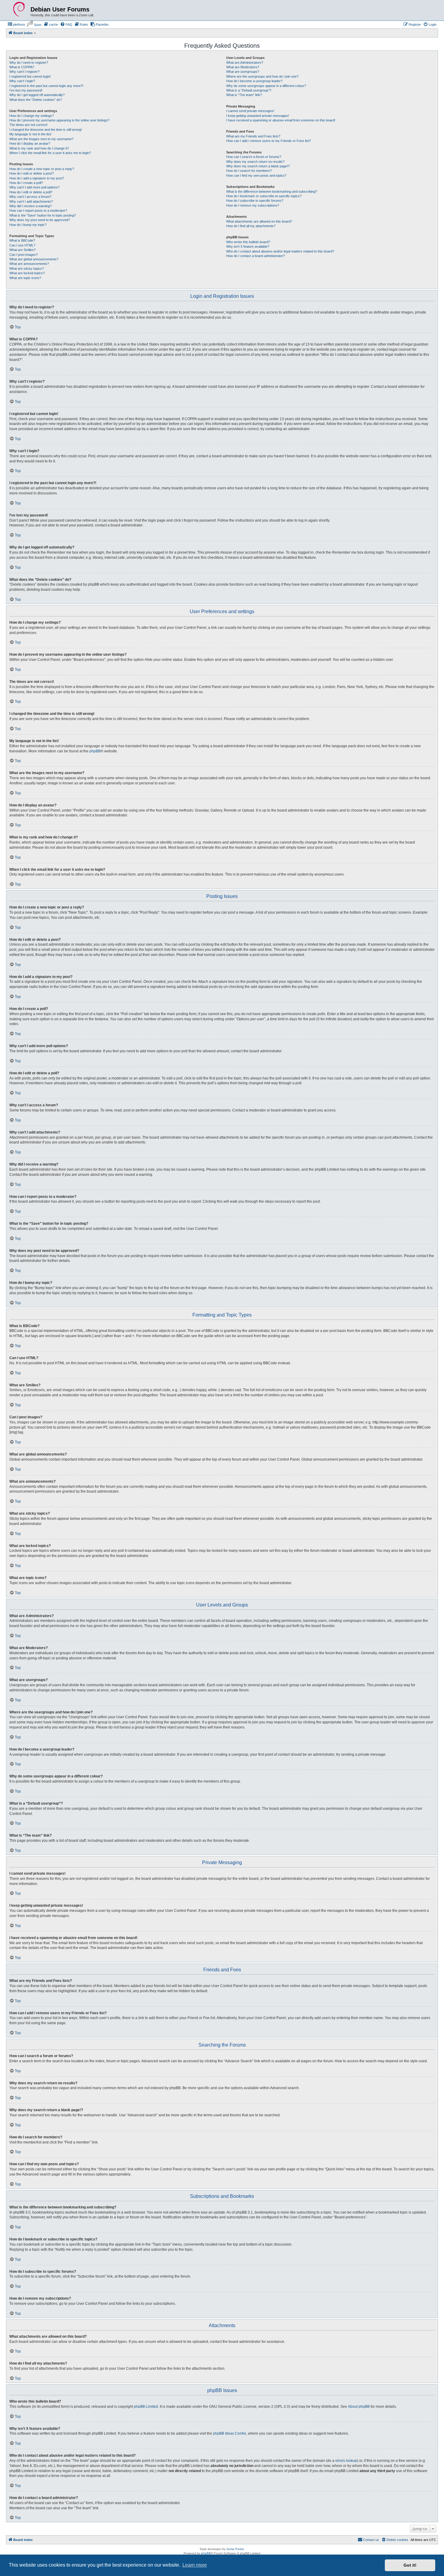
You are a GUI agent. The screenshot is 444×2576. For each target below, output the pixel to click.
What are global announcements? (34, 259)
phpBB (95, 751)
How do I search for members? (249, 171)
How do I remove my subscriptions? (253, 205)
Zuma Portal (235, 2549)
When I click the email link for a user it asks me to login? (50, 153)
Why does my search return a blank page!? (258, 166)
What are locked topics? (27, 273)
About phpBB (359, 2407)
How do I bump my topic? (28, 225)
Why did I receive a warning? (31, 206)
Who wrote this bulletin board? (248, 242)
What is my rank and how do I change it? (39, 148)
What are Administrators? (245, 63)
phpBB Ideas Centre (230, 2433)
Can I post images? (24, 255)
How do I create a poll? (26, 183)
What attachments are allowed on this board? (259, 221)
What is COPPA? (22, 67)
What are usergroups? (243, 72)
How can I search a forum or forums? (254, 157)
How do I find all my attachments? (251, 226)
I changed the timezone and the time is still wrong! (46, 130)
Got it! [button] (410, 2565)
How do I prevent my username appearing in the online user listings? (59, 120)
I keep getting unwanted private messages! (258, 116)
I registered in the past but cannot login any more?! (46, 86)
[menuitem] (16, 24)
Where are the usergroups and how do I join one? (262, 76)
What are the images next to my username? (41, 139)
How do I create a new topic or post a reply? (42, 169)
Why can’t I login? (22, 81)
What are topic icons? (25, 278)
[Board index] (19, 9)
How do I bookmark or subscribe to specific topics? (264, 196)
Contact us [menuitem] (371, 2540)
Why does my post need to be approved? (40, 220)
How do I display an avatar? (30, 143)
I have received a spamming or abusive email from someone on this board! (281, 120)
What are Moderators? (243, 67)
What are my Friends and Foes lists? (253, 136)
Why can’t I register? (24, 72)
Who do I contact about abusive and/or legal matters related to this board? (280, 251)
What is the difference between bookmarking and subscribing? (272, 191)
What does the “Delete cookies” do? (36, 100)
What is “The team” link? (244, 95)
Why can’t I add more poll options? (34, 187)
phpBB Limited (146, 2407)
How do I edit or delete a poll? (31, 192)
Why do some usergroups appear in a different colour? (266, 86)
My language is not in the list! (30, 134)
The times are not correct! (28, 125)
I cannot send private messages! (250, 111)
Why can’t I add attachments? (31, 201)
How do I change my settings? (32, 116)
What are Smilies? (23, 250)
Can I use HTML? (22, 245)
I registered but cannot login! (30, 76)
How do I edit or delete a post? (32, 173)
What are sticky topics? (27, 269)
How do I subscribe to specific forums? (255, 201)
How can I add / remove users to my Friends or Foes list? (269, 141)
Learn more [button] (195, 2565)
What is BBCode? (22, 240)
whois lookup (346, 2461)
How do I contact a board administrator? (256, 256)
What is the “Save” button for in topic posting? (43, 215)
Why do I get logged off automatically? (37, 95)
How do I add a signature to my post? (37, 178)
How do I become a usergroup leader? (254, 81)
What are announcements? (29, 264)
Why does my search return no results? (255, 162)
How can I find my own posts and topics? (256, 175)
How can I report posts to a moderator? (38, 211)
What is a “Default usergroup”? (249, 90)
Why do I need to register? (29, 63)
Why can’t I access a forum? (30, 197)
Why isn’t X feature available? (248, 246)
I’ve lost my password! (26, 90)
